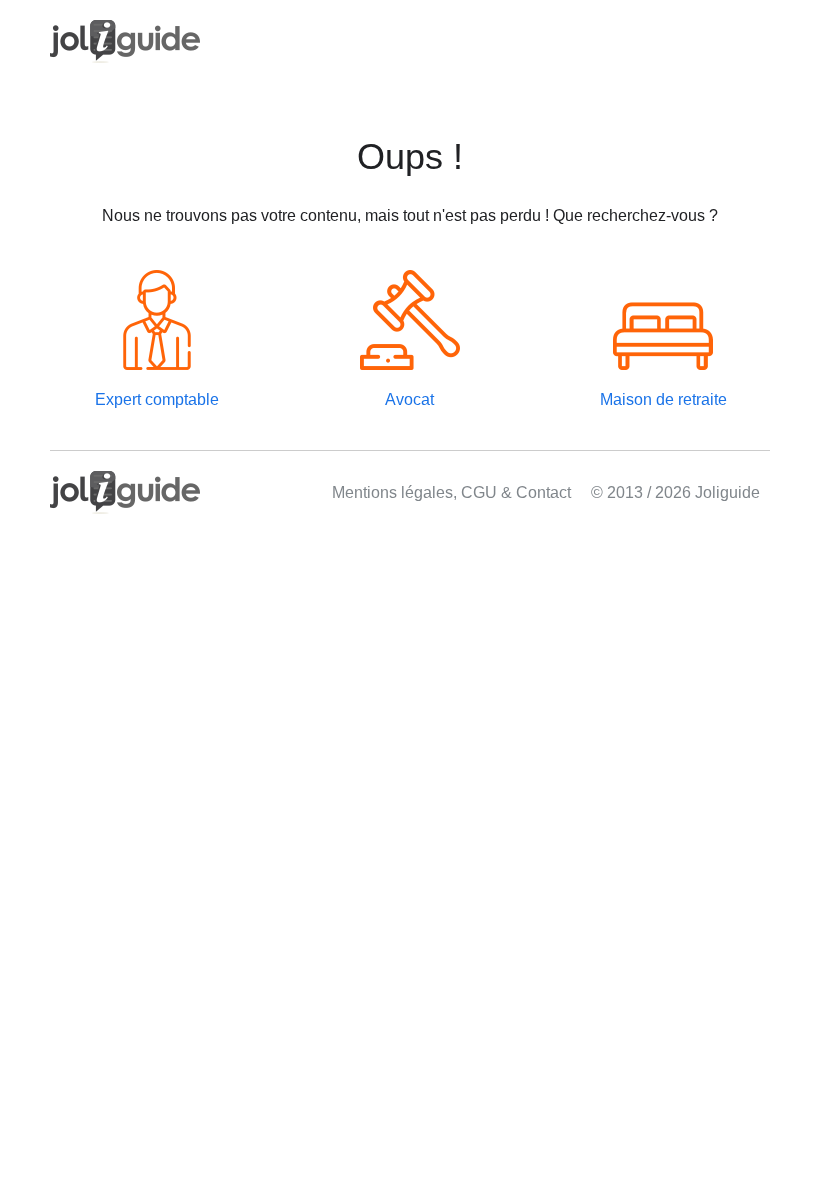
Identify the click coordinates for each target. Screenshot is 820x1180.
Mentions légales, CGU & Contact (451, 492)
